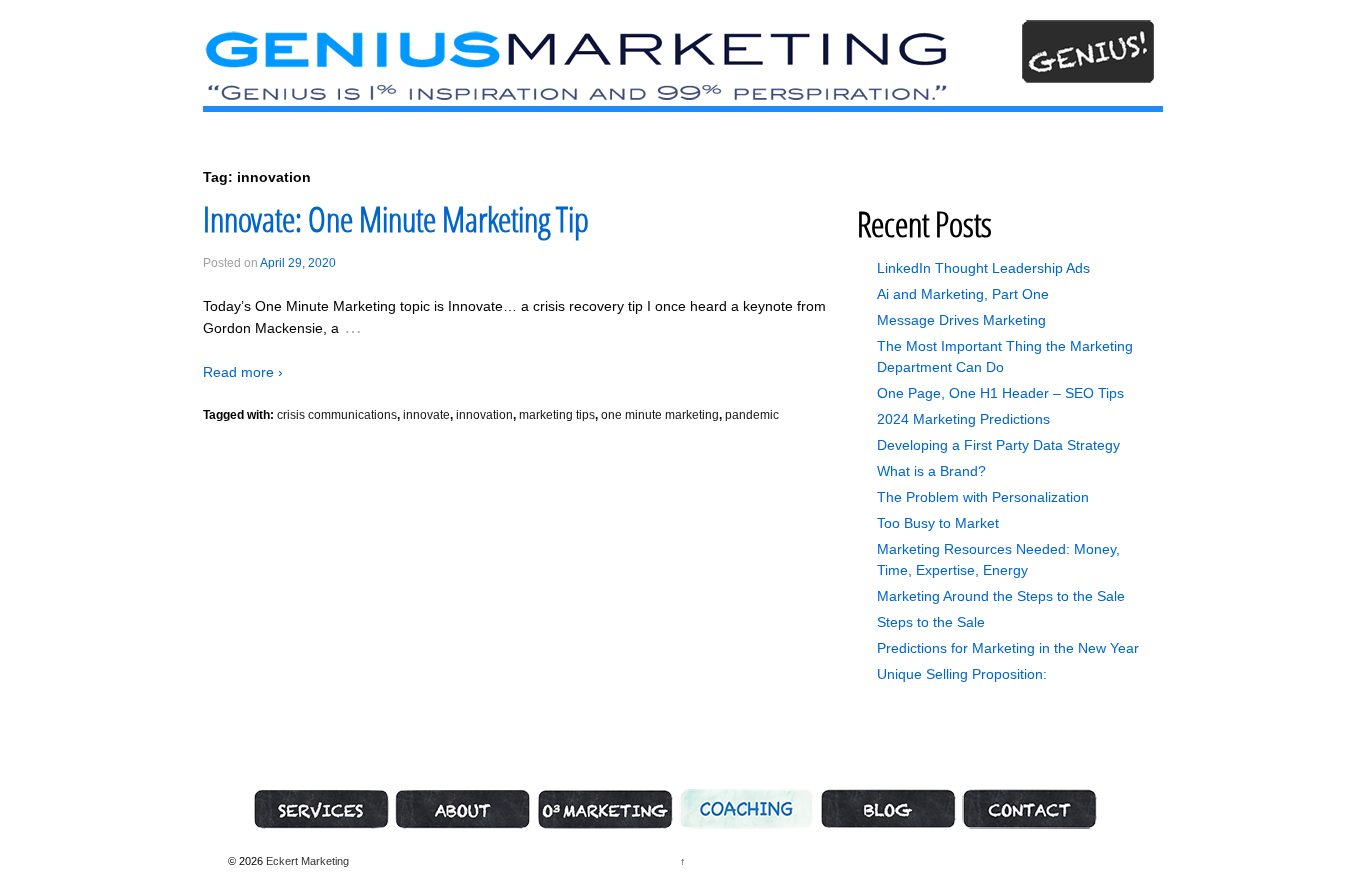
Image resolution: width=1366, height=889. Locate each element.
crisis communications (337, 415)
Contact (1029, 809)
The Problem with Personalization (983, 497)
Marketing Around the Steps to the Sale (1001, 596)
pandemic (752, 415)
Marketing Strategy (605, 809)
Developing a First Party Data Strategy (998, 445)
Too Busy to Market (938, 523)
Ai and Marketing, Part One (963, 294)
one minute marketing (660, 415)
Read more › (243, 372)
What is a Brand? (931, 471)
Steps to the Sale (931, 622)
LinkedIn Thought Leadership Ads (983, 268)
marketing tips (557, 415)
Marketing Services (321, 809)
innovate (426, 415)
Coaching (746, 809)
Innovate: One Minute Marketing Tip (396, 219)
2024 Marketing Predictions (963, 419)
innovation (484, 415)
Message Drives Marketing (961, 320)
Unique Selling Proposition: (962, 674)
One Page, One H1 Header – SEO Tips (1000, 393)
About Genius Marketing (463, 809)
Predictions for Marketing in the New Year (1008, 648)
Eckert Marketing (306, 861)
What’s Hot (888, 809)
